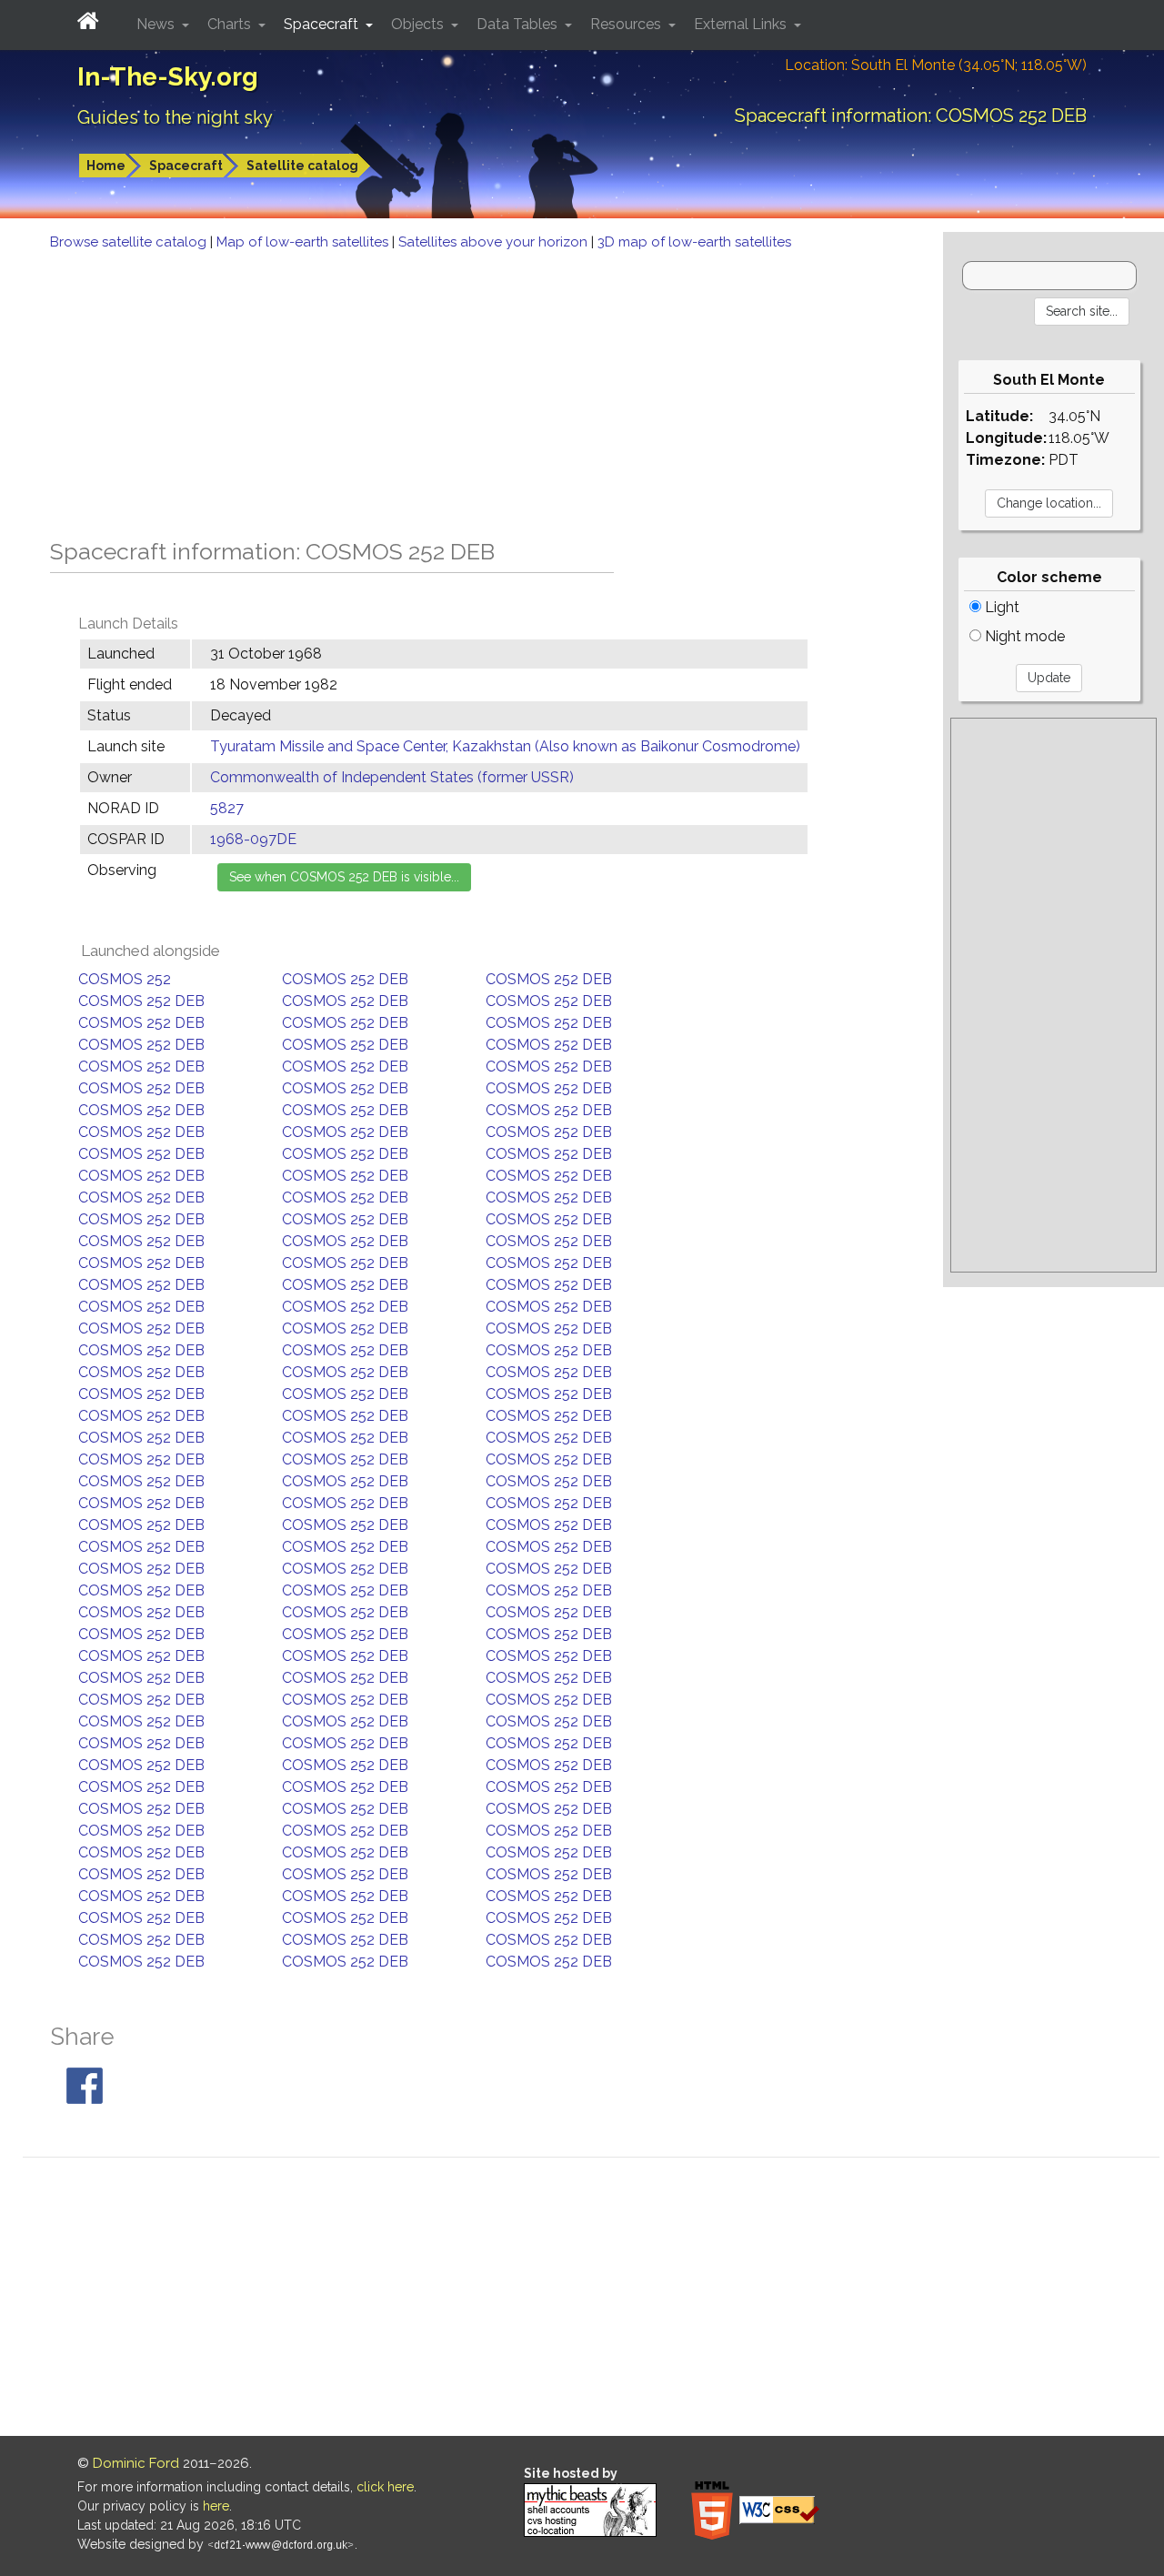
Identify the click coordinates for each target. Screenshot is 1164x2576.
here (216, 2506)
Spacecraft (186, 166)
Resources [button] (627, 24)
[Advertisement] (472, 389)
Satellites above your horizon (495, 242)
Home (106, 166)
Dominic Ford (136, 2463)
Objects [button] (419, 24)
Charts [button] (231, 24)
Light (1000, 607)
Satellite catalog (302, 166)
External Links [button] (742, 24)
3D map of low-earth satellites (694, 242)
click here (385, 2487)
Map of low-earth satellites (304, 242)
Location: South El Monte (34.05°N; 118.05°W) (936, 65)
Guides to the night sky (175, 117)
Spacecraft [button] (323, 24)
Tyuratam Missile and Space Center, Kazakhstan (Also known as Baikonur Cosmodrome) (505, 746)
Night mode (1023, 636)
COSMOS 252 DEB (345, 979)
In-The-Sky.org (168, 77)
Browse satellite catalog (130, 242)
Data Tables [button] (519, 24)
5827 (227, 808)
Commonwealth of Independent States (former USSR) (392, 777)
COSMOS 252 (125, 979)
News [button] (157, 24)
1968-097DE (253, 839)
